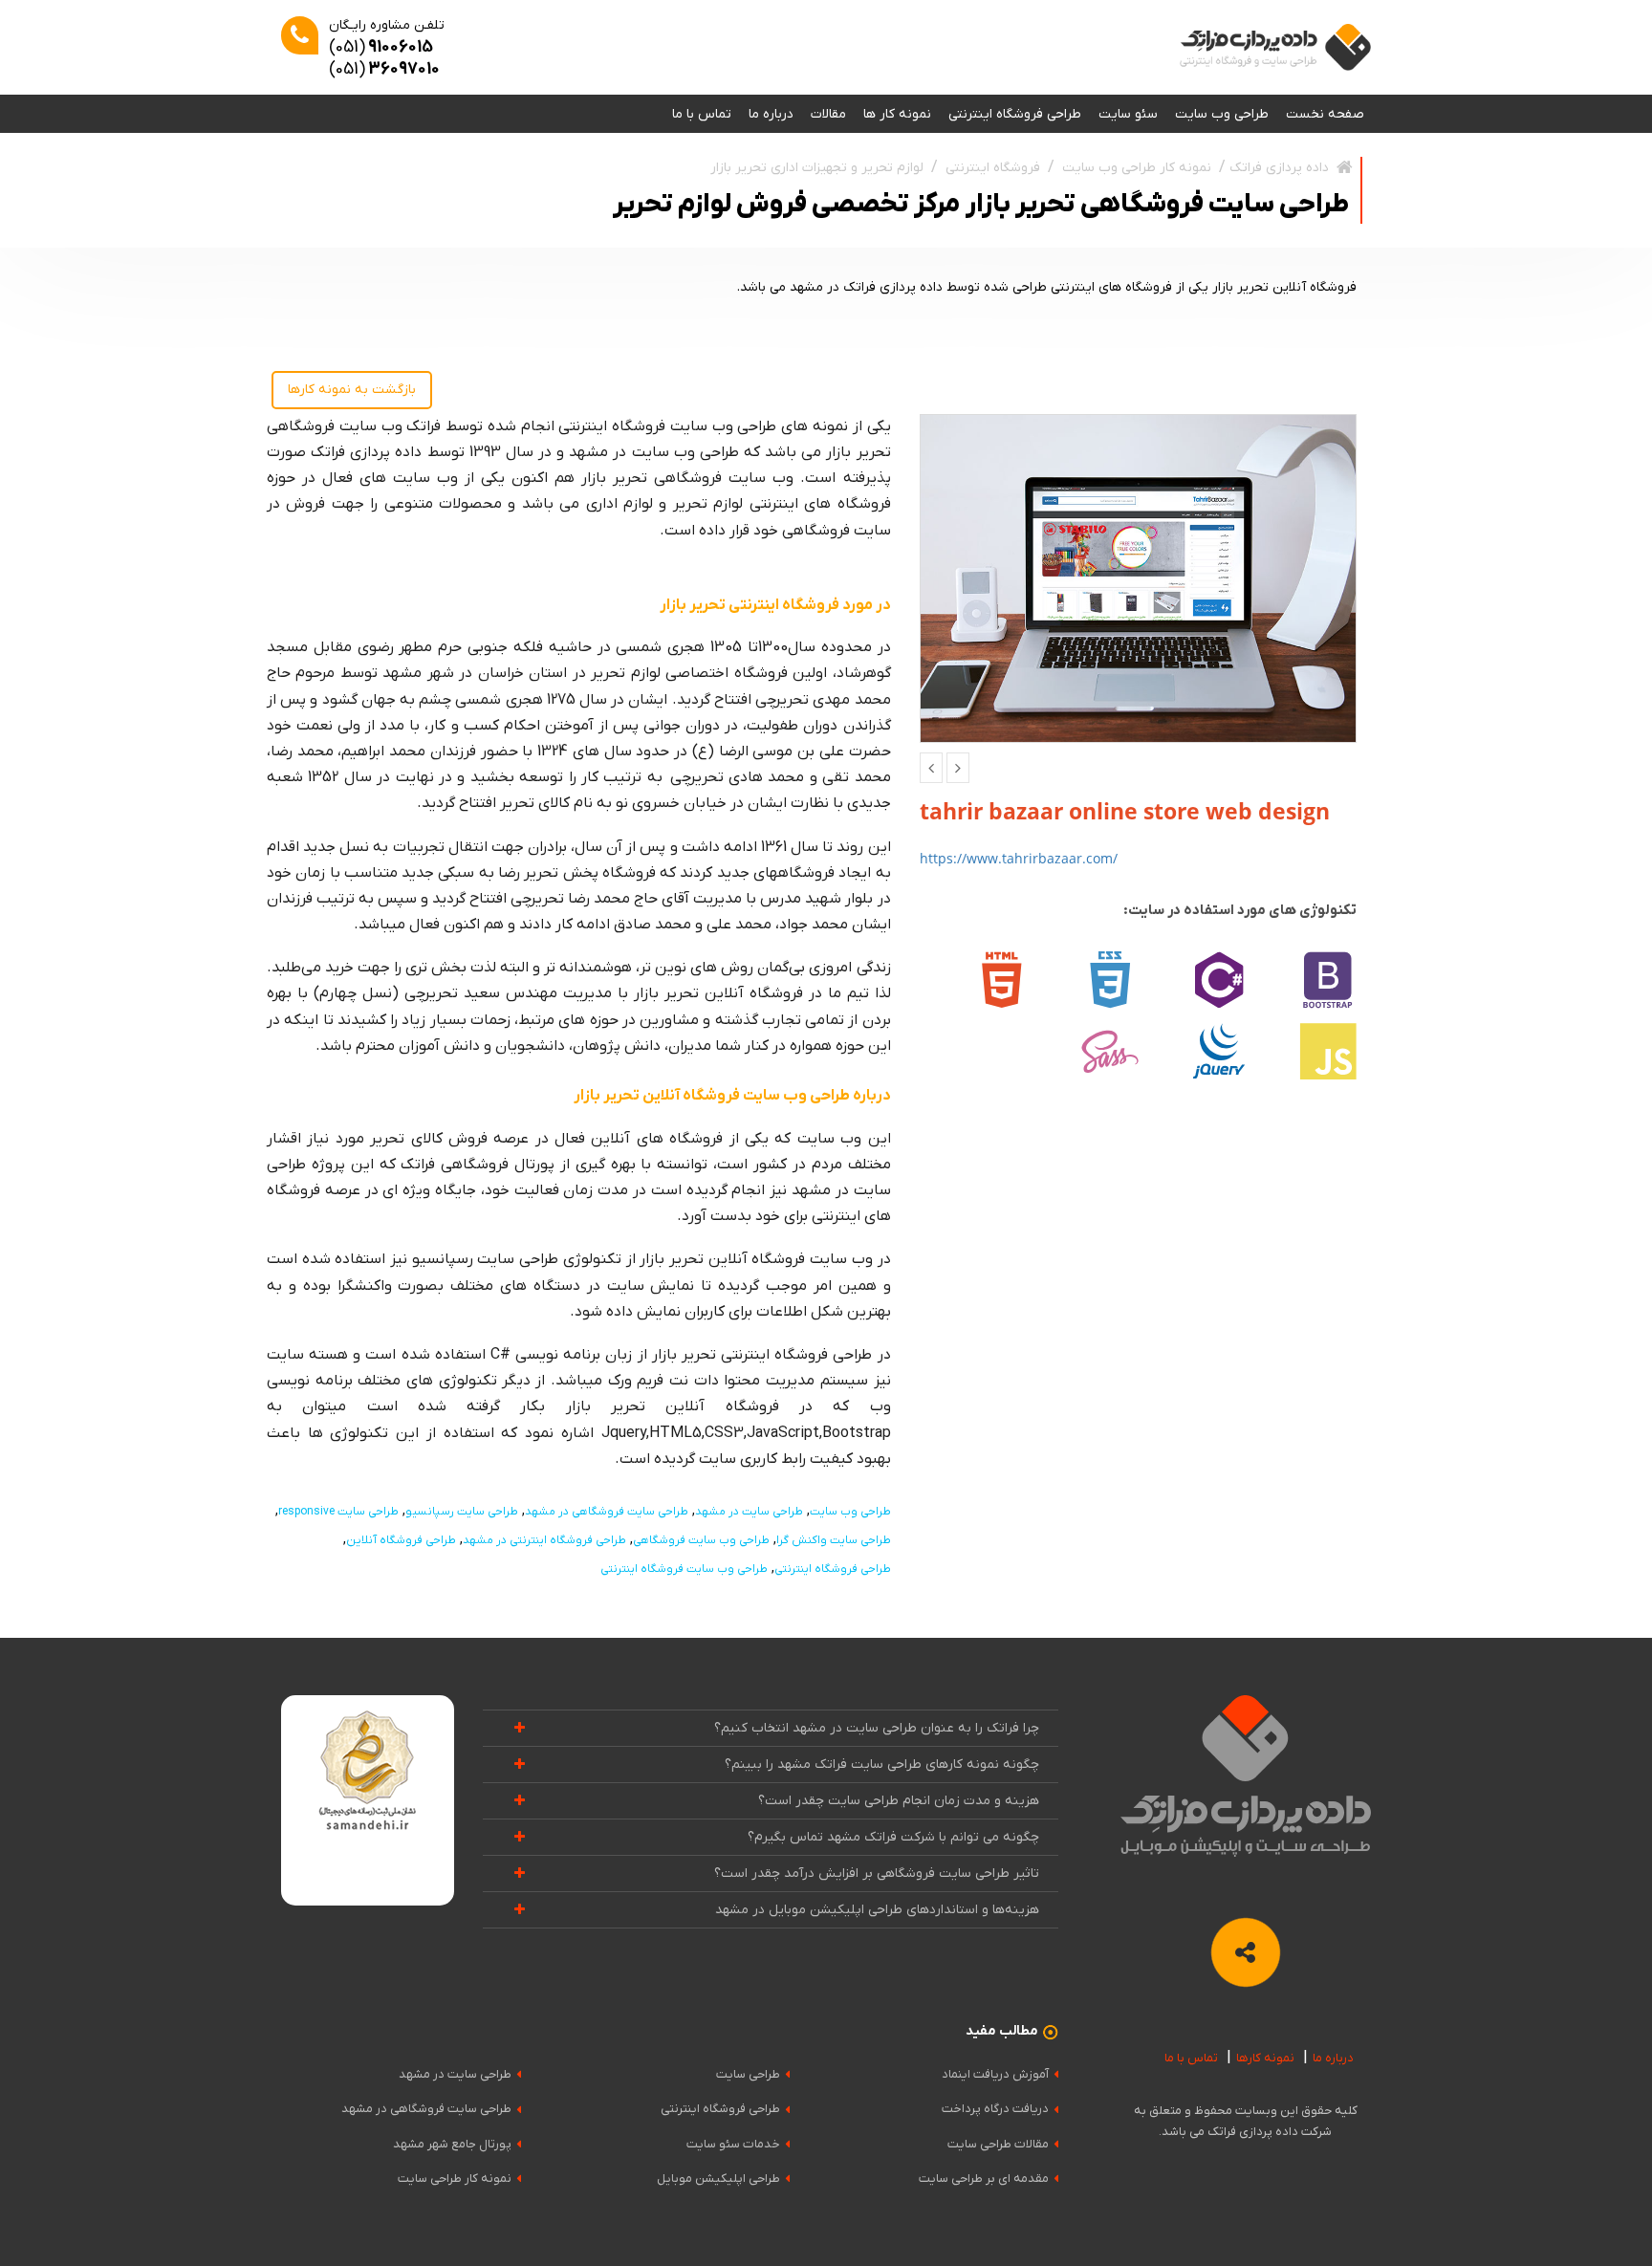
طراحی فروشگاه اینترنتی (1015, 114)
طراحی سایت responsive (338, 1512)
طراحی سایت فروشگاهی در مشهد (607, 1512)
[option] (1139, 578)
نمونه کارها (1265, 2058)
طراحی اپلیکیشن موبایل (718, 2179)
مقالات (828, 114)
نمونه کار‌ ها (897, 114)
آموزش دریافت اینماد (995, 2074)
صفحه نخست (1325, 114)
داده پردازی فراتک (1279, 168)
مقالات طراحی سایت (998, 2144)
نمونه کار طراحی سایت (455, 2179)
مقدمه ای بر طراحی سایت (984, 2179)
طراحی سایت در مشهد (749, 1512)
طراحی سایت (748, 2074)
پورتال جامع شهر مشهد (452, 2144)
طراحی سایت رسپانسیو (462, 1512)
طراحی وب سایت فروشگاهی (701, 1540)
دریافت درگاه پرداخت (995, 2109)
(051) (381, 47)
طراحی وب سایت (1222, 114)
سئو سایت (1128, 114)
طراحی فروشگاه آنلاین (401, 1540)
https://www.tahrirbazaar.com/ (1019, 858)
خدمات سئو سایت (733, 2144)
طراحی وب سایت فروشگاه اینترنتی (684, 1569)
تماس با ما (702, 114)
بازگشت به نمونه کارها (352, 390)
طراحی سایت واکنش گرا (834, 1540)
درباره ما (771, 114)
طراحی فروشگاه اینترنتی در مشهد (544, 1540)
